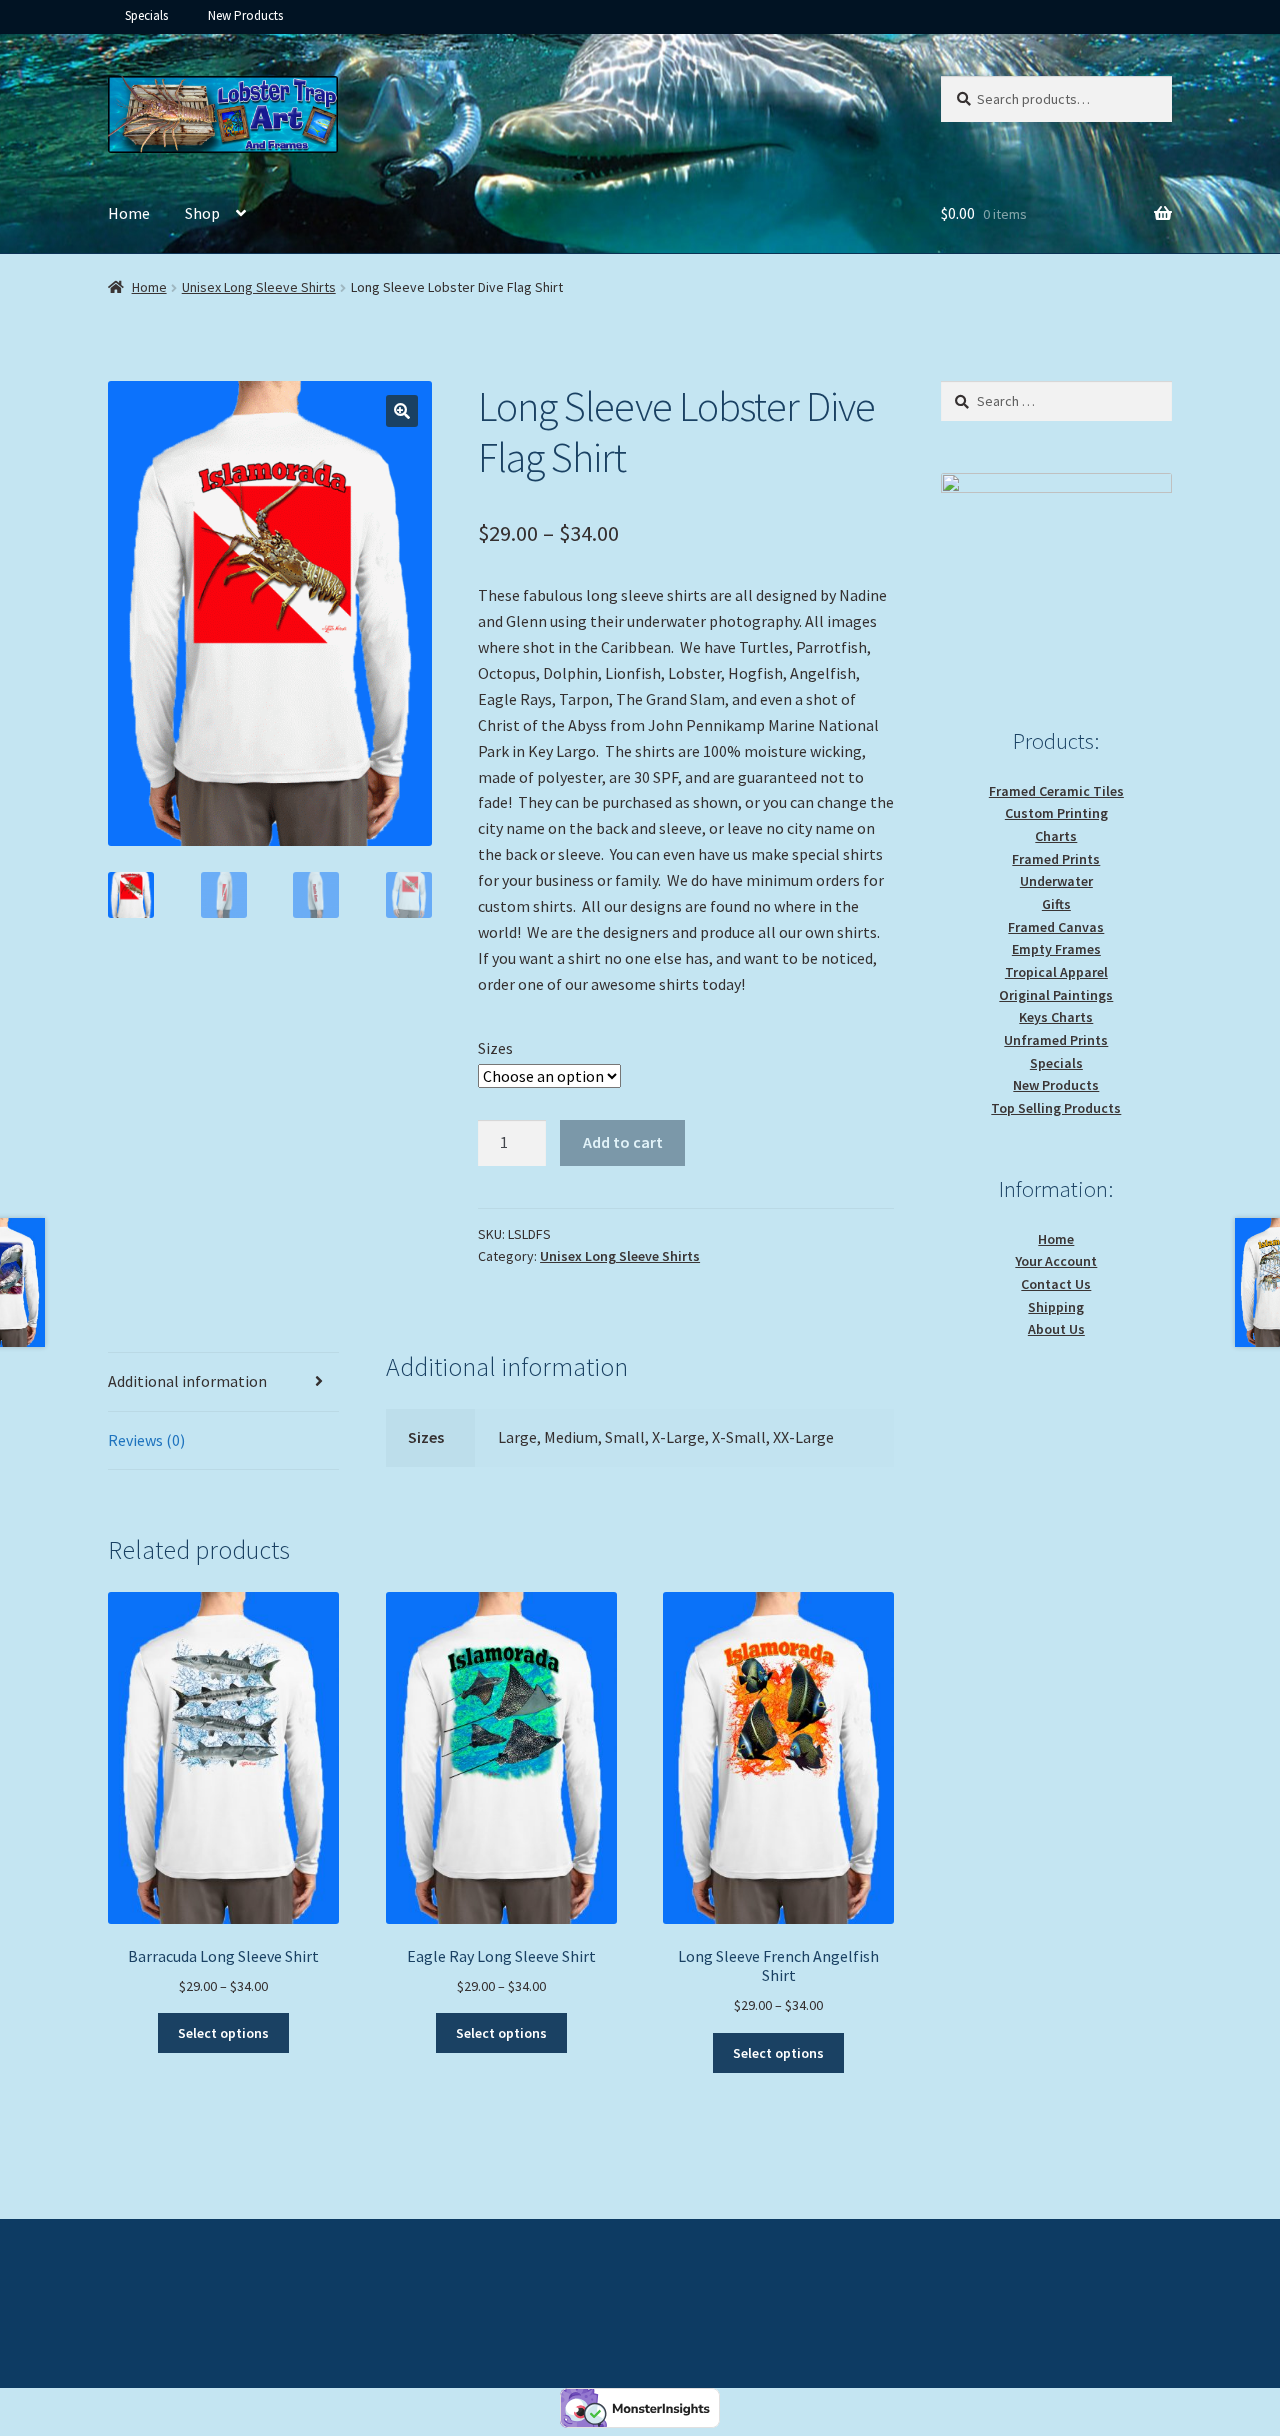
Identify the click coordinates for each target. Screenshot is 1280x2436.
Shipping (1056, 1307)
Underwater (1056, 881)
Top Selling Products (1056, 1108)
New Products (245, 15)
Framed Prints (1056, 859)
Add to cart (623, 1142)
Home (129, 213)
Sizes (495, 1048)
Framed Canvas (1056, 927)
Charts (1056, 836)
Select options (223, 2033)
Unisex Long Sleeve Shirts (259, 287)
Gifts (1056, 904)
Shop (202, 213)
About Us (1056, 1329)
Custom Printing (1056, 813)
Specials (146, 15)
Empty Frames (1056, 949)
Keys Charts (1056, 1017)
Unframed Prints (1056, 1040)
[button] (402, 411)
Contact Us (1056, 1284)
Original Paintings (1056, 995)
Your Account (1056, 1261)
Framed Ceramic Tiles (1056, 791)
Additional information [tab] (187, 1381)
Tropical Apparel (1056, 972)
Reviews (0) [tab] (146, 1440)
